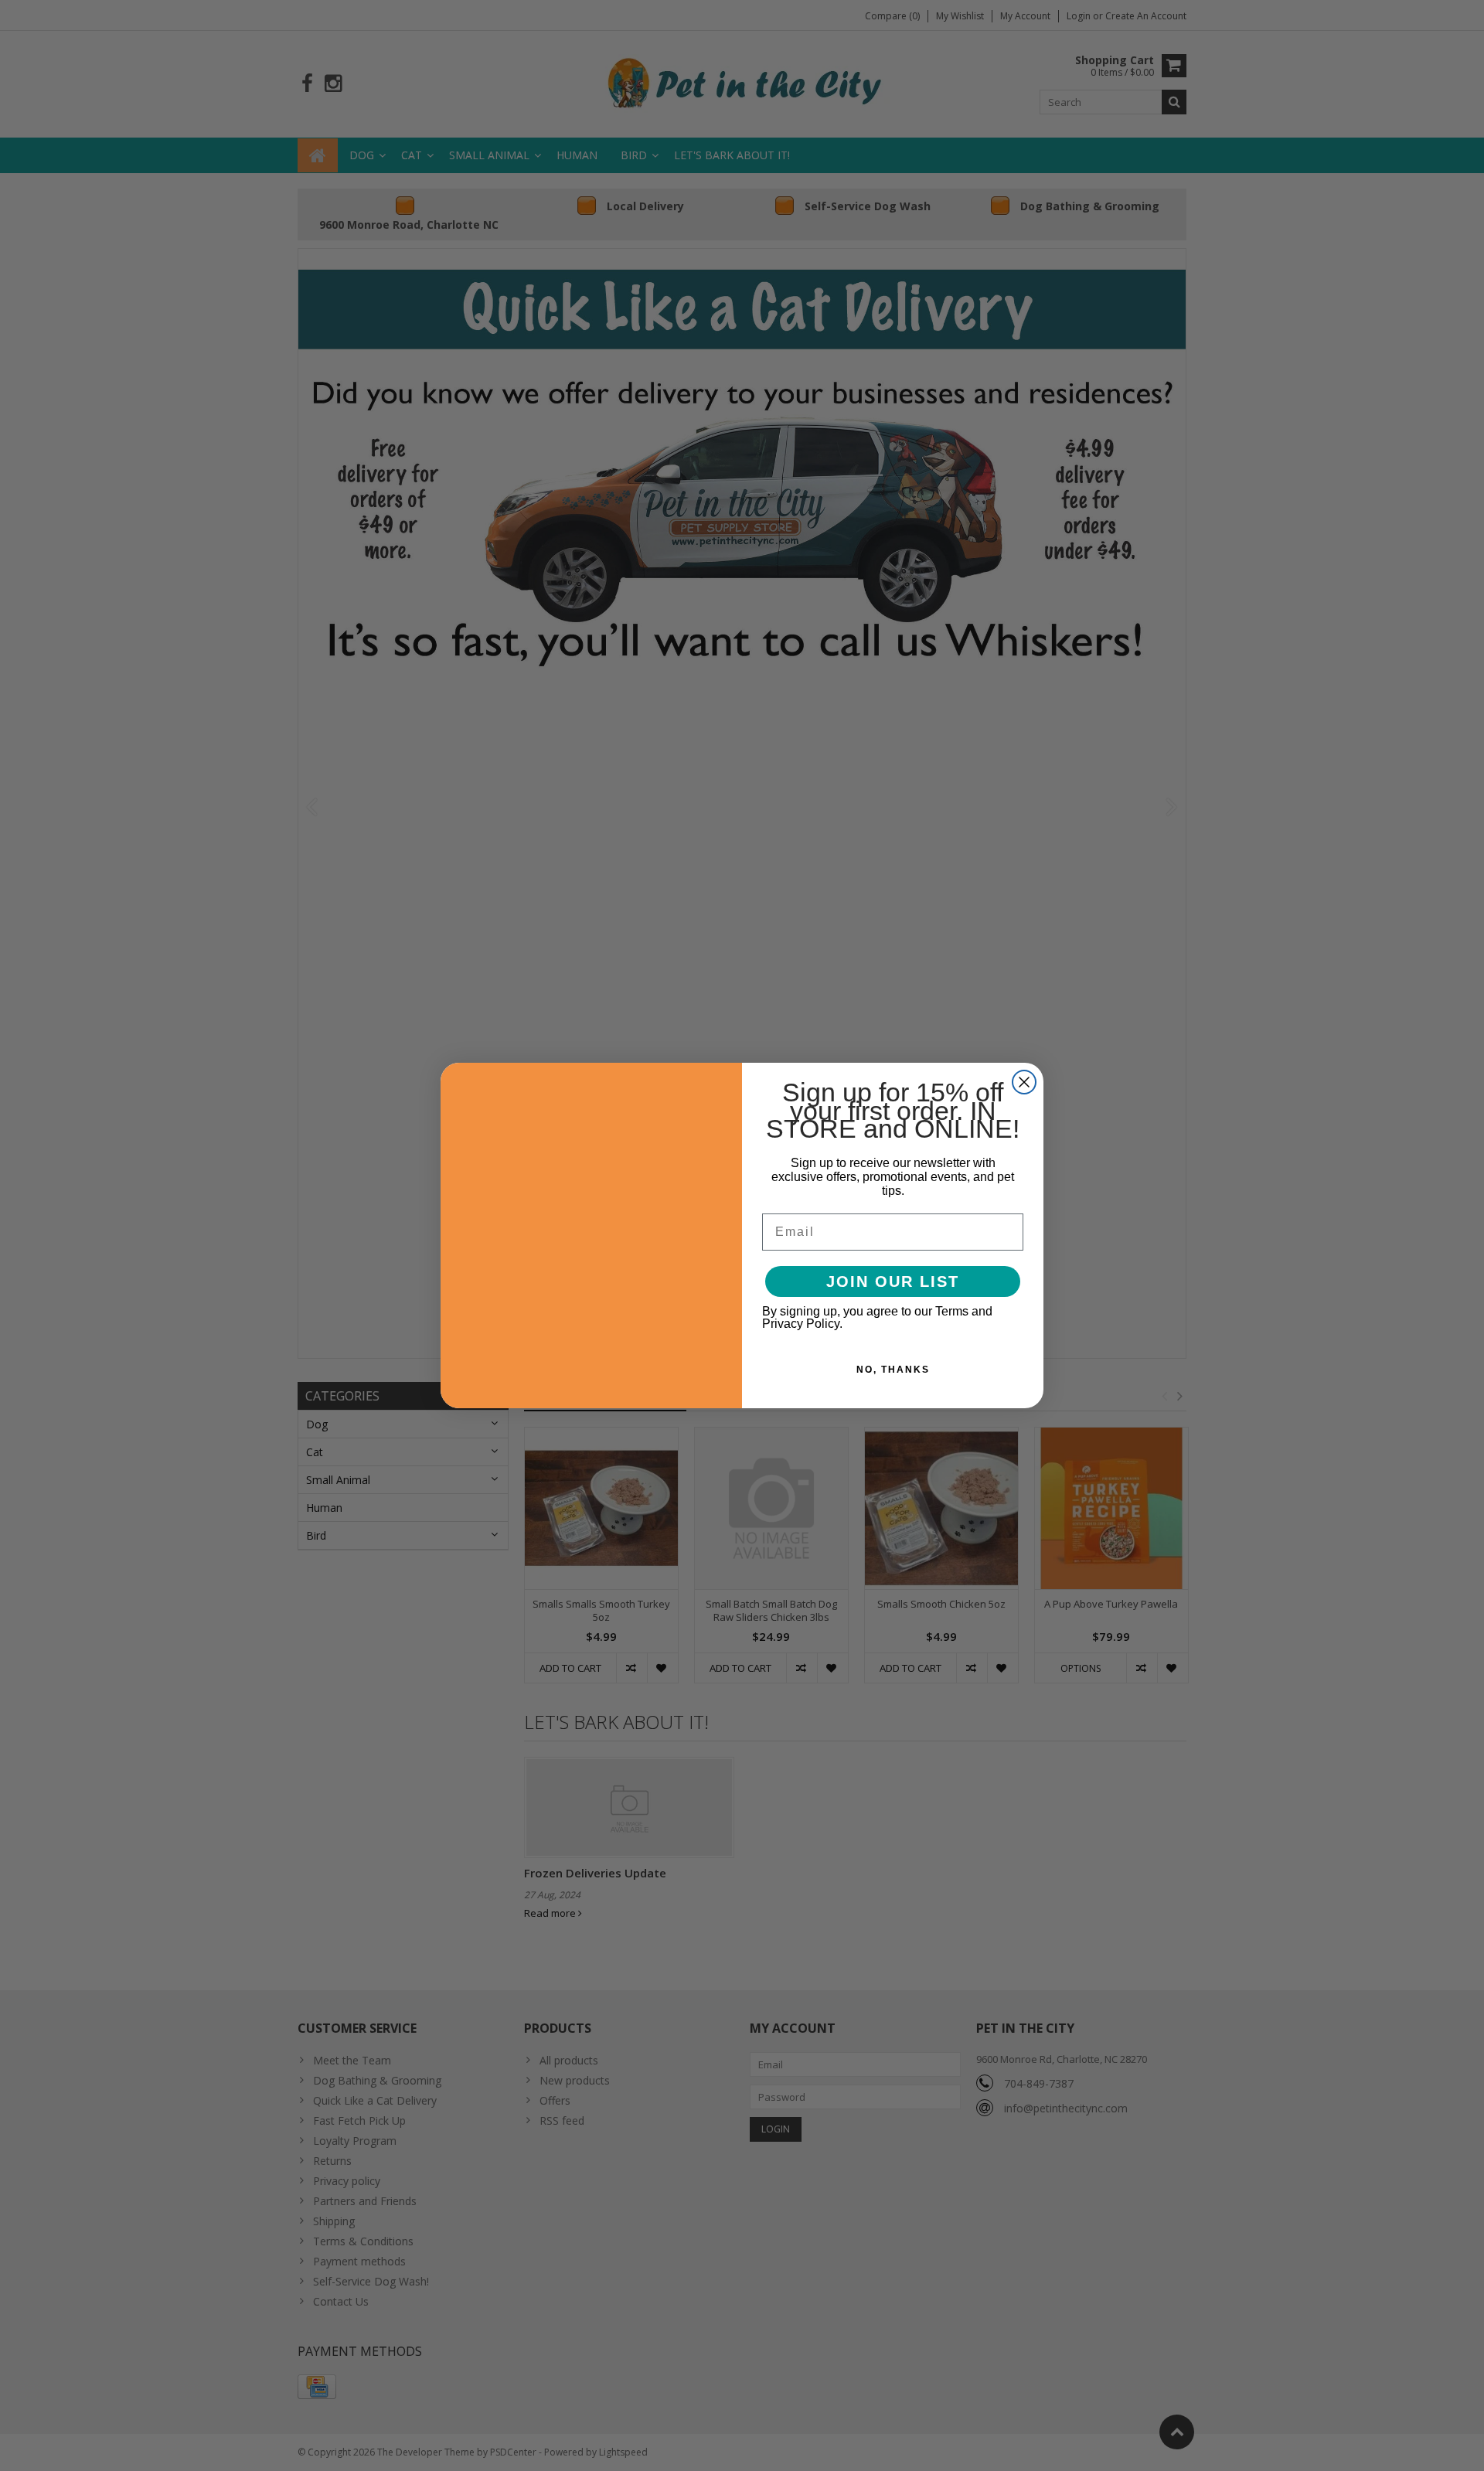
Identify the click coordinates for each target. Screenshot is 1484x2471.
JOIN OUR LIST (893, 1281)
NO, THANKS (893, 1370)
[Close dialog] (1024, 1082)
